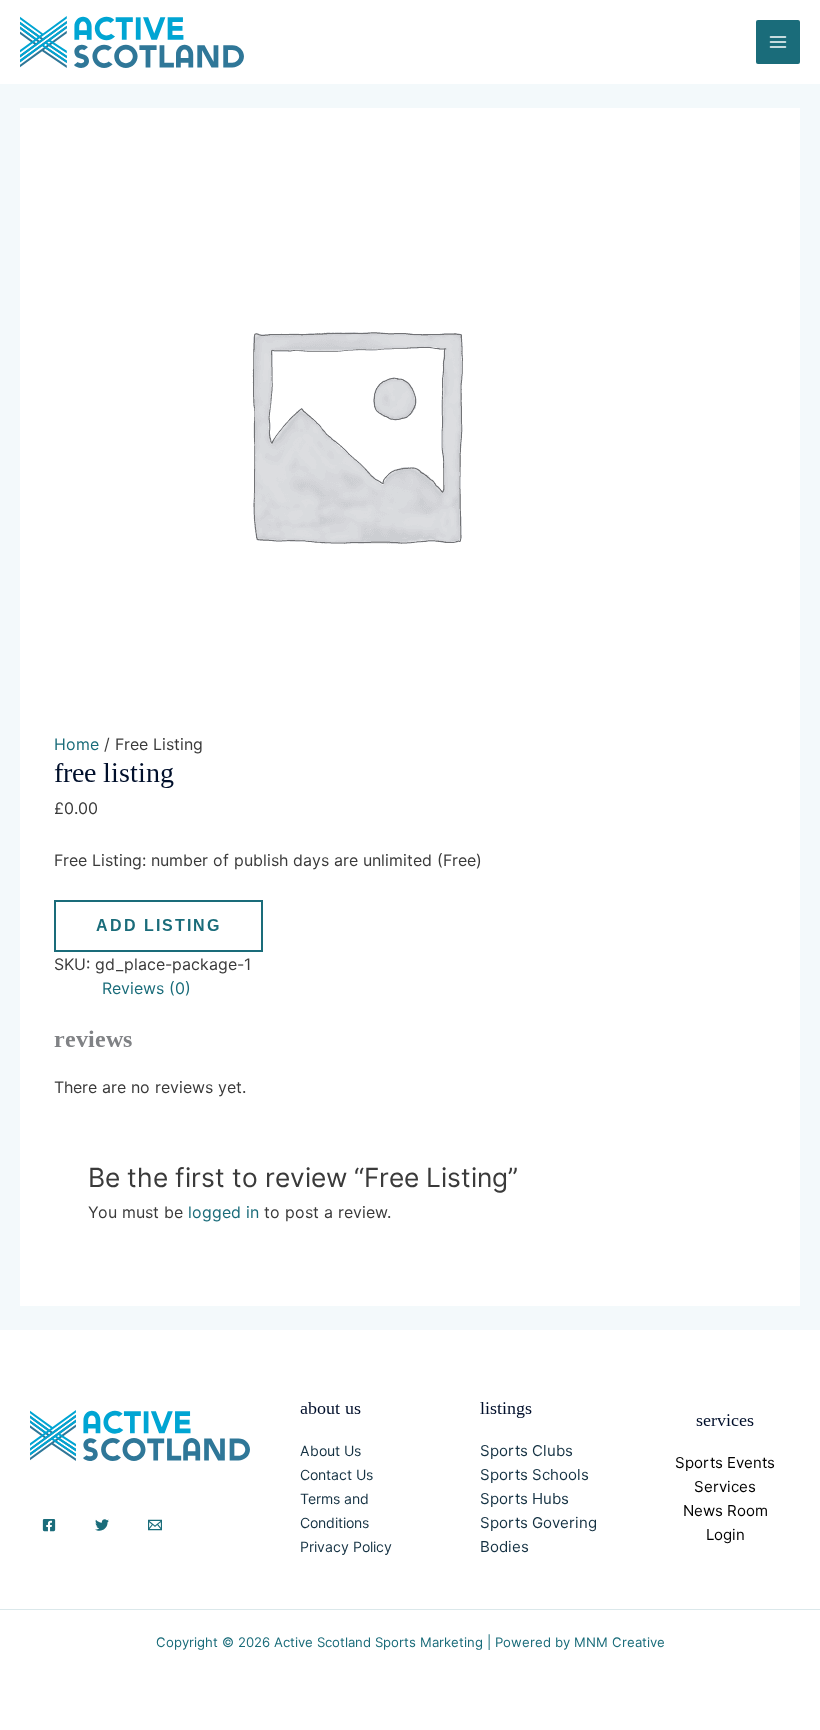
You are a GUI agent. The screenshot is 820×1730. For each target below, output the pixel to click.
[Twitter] (102, 1525)
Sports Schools (534, 1474)
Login (725, 1534)
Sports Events (725, 1462)
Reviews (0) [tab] (146, 988)
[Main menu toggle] (778, 42)
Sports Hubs (524, 1498)
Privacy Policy (346, 1546)
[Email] (155, 1525)
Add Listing (158, 925)
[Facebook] (49, 1525)
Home (76, 744)
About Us (330, 1450)
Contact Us (336, 1474)
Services (725, 1486)
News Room (725, 1510)
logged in (223, 1212)
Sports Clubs (526, 1450)
